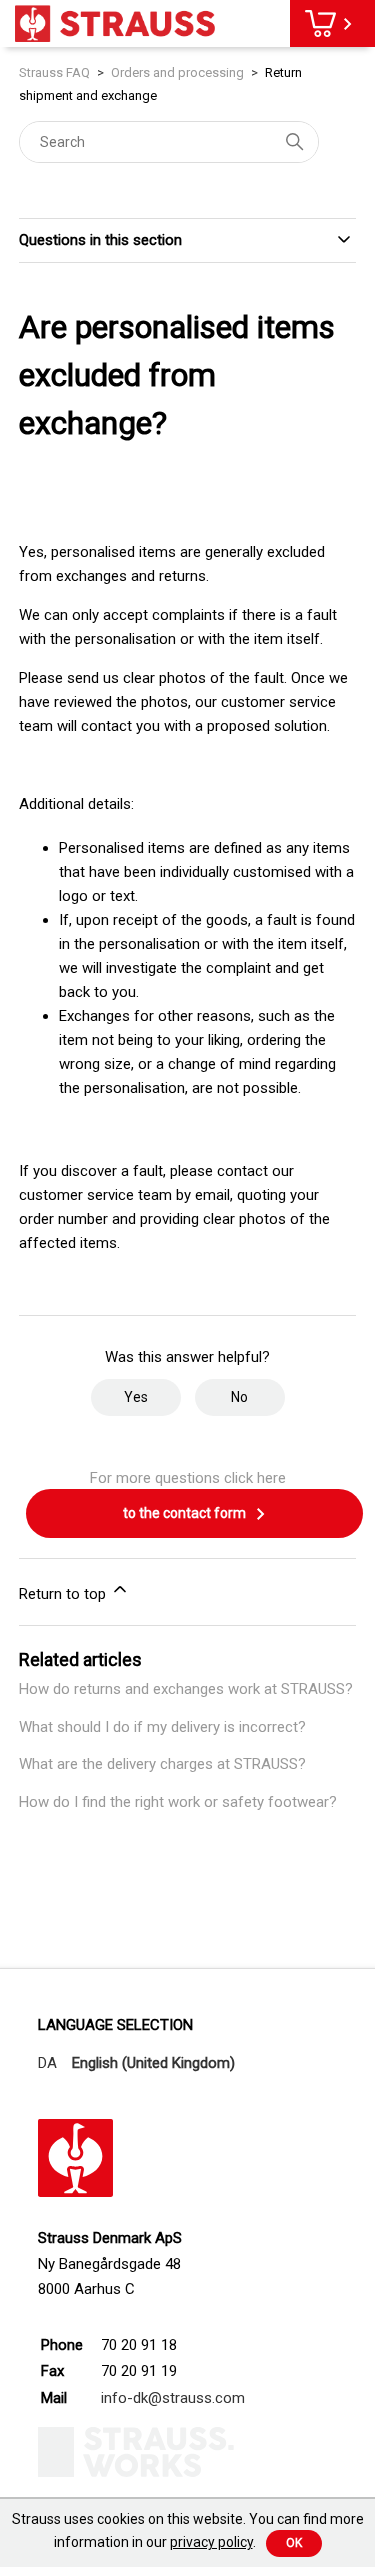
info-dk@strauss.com (173, 2398)
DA (47, 2063)
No (239, 1397)
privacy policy (211, 2542)
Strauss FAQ (56, 72)
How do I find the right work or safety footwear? (178, 1802)
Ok (294, 2543)
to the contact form (186, 1513)
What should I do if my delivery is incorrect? (162, 1727)
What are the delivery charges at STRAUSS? (162, 1764)
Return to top (64, 1594)
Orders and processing (177, 72)
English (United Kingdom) (153, 2063)
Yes (136, 1397)
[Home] (115, 23)
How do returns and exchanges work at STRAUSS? (186, 1689)
